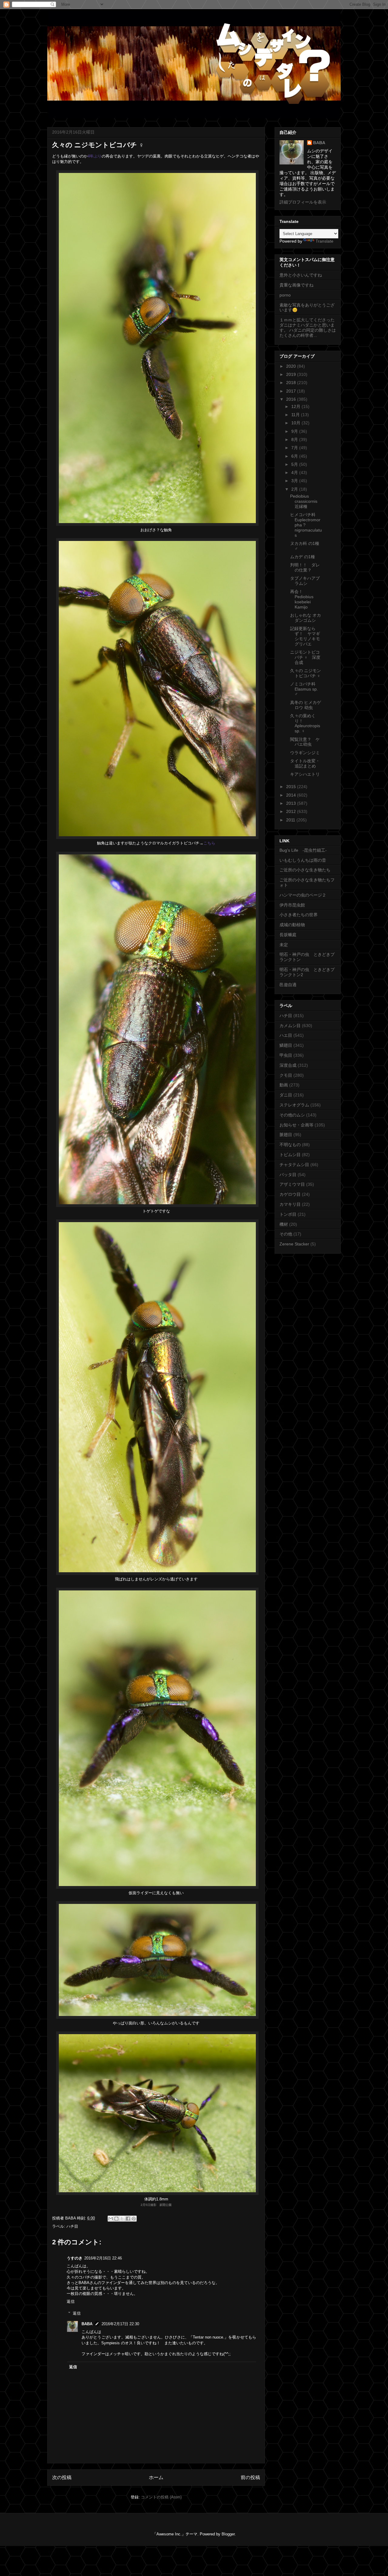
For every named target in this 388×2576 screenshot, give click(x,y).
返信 (71, 2301)
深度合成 (288, 1065)
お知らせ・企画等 (296, 1125)
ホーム (156, 2477)
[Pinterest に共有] (134, 2219)
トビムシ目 (290, 1155)
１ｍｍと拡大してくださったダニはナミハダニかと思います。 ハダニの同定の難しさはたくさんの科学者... (308, 327)
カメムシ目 (290, 1026)
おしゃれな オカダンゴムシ (306, 618)
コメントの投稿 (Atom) (161, 2497)
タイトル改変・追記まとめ (305, 763)
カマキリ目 (290, 1204)
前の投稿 (250, 2477)
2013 (292, 803)
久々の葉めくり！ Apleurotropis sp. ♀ (305, 723)
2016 (292, 399)
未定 (284, 945)
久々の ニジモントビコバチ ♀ (306, 673)
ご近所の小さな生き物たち (305, 870)
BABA (87, 2324)
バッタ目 (288, 1175)
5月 (295, 464)
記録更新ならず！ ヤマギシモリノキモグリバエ (305, 636)
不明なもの (290, 1145)
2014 (292, 795)
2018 (292, 383)
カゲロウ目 (290, 1194)
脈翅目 (286, 1135)
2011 (291, 820)
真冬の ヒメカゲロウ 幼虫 (306, 705)
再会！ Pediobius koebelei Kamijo (302, 599)
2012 (292, 811)
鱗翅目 (286, 1045)
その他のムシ (292, 1115)
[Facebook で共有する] (128, 2219)
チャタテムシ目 (294, 1165)
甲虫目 (286, 1055)
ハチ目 (72, 2226)
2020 (292, 366)
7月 (295, 448)
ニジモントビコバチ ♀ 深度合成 (305, 657)
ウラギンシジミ (305, 753)
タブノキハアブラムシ (305, 581)
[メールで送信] (111, 2219)
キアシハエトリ (305, 774)
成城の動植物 (292, 925)
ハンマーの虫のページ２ (303, 895)
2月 (295, 489)
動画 (284, 1085)
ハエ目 (286, 1035)
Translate (324, 241)
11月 (296, 415)
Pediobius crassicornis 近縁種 (304, 501)
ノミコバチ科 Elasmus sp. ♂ (304, 689)
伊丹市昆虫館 (292, 905)
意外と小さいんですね (301, 275)
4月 (295, 472)
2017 (292, 391)
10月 (296, 423)
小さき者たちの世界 (299, 915)
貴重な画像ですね (296, 285)
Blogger (228, 2534)
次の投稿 (62, 2477)
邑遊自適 (288, 985)
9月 (295, 431)
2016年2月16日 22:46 (103, 2258)
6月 (295, 456)
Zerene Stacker (294, 1244)
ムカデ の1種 (303, 557)
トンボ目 (288, 1214)
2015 (292, 787)
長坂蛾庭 (288, 935)
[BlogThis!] (116, 2219)
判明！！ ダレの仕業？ (305, 567)
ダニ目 (286, 1095)
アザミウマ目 (292, 1184)
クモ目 (286, 1075)
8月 (295, 439)
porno (285, 295)
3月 (295, 481)
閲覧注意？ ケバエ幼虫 (305, 742)
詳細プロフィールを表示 (303, 202)
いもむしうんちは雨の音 (303, 860)
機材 (284, 1224)
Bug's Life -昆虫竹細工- (303, 850)
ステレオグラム (294, 1105)
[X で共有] (122, 2219)
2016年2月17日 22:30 (120, 2324)
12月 (296, 406)
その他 (286, 1234)
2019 (292, 374)
